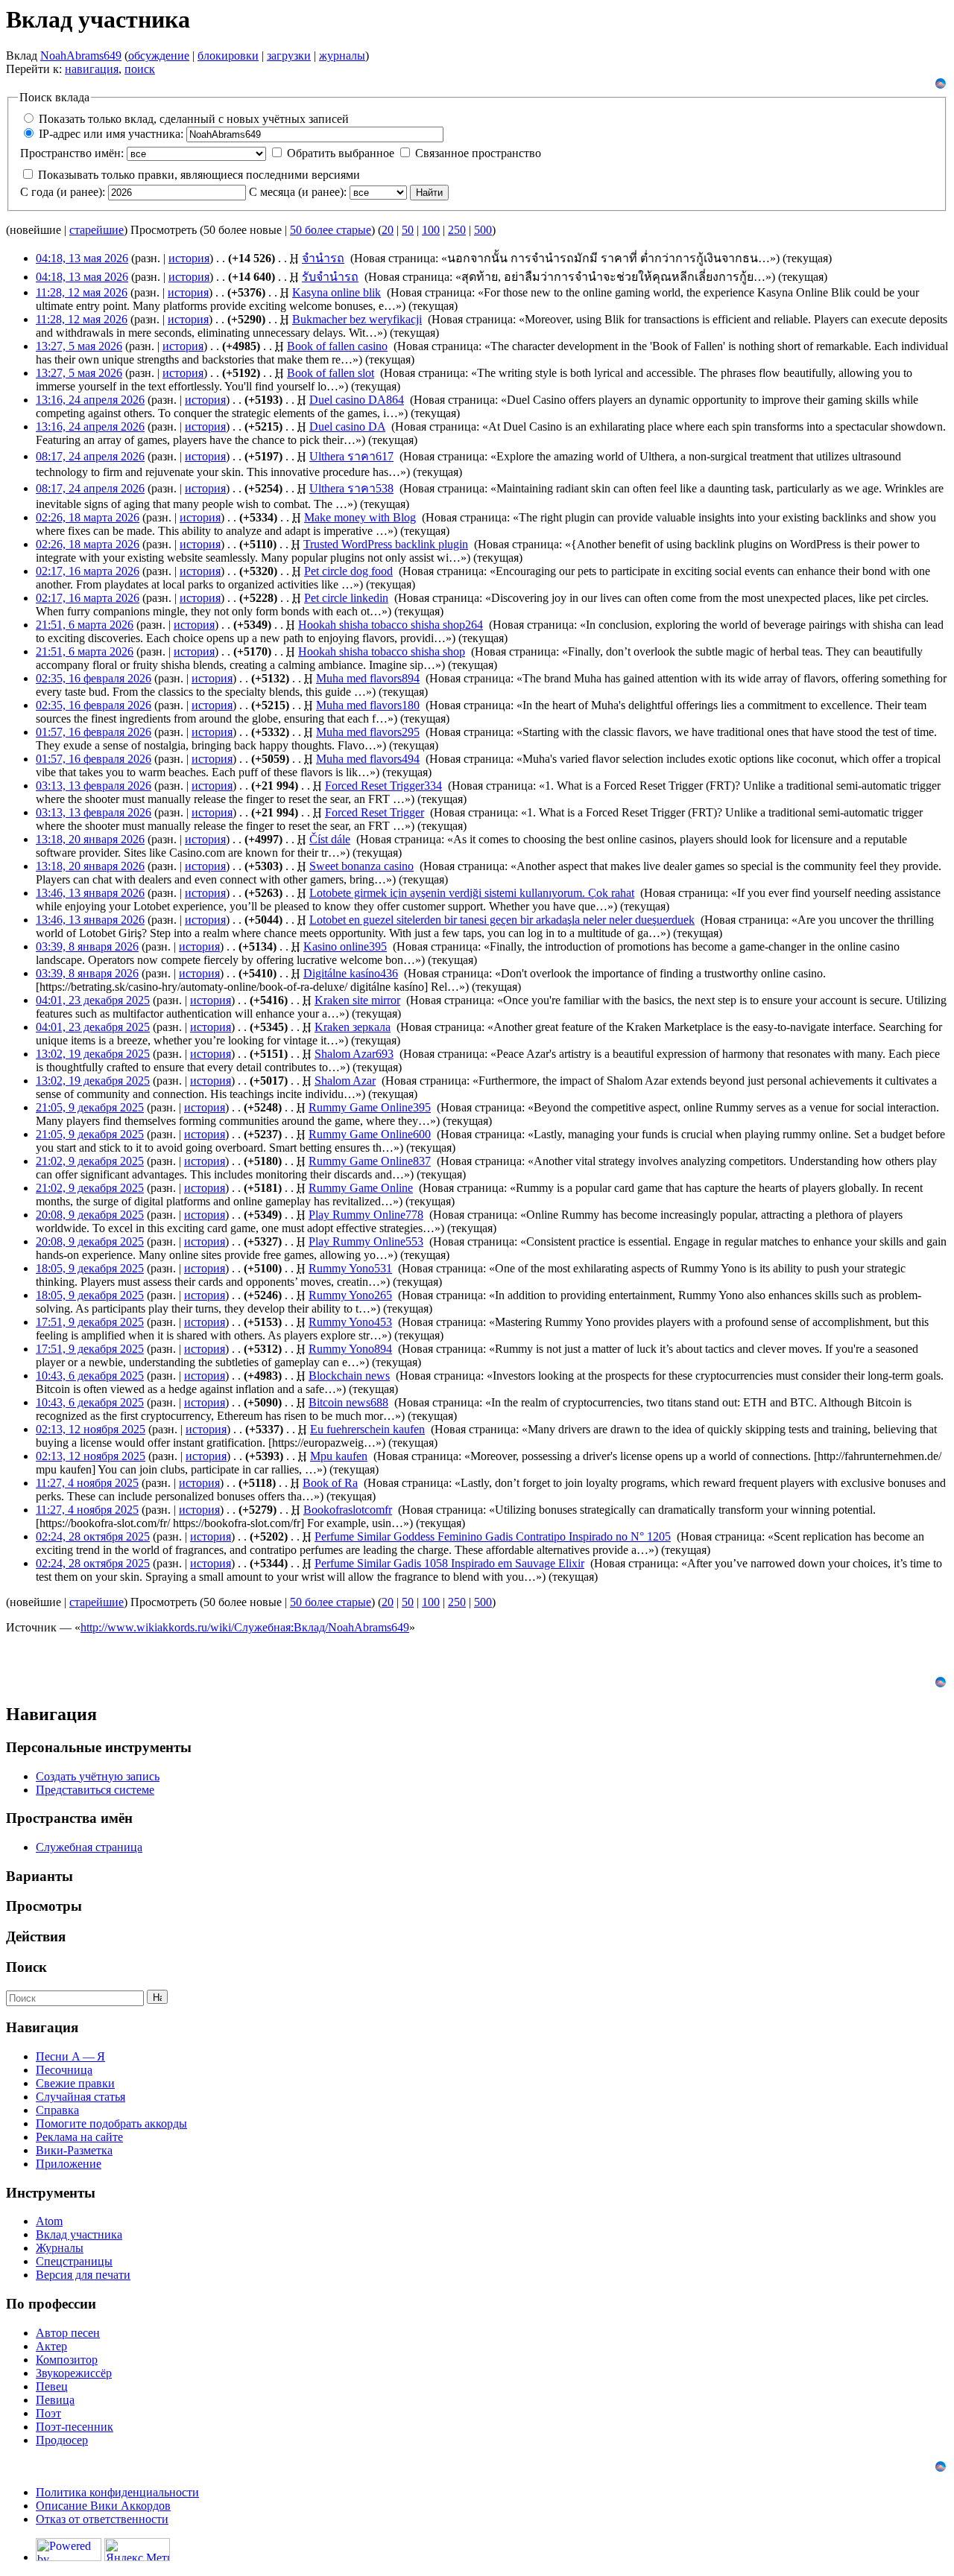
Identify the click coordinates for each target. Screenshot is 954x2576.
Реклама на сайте (79, 2137)
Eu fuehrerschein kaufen (367, 1429)
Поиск (26, 1967)
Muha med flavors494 (368, 759)
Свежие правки (75, 2083)
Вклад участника (79, 2234)
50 (408, 230)
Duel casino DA (347, 426)
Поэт (48, 2413)
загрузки (289, 55)
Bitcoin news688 (348, 1402)
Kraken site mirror (357, 1000)
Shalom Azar (345, 1081)
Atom (49, 2221)
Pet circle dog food (348, 571)
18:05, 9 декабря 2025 (90, 1268)
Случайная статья (80, 2097)
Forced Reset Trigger (375, 812)
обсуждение (159, 55)
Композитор (67, 2360)
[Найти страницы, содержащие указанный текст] (157, 1997)
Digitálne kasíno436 (351, 973)
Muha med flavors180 (368, 705)
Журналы (60, 2248)
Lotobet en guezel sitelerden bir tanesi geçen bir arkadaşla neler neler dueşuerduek (502, 920)
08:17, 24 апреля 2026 (90, 456)
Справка (57, 2110)
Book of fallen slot (331, 373)
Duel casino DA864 (357, 400)
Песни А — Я (70, 2056)
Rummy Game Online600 (370, 1134)
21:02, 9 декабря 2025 (90, 1161)
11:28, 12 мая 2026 (82, 292)
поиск (140, 69)
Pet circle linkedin (346, 598)
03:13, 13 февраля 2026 (94, 786)
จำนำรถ (323, 258)
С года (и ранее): (63, 192)
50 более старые (331, 230)
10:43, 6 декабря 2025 (90, 1376)
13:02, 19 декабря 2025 (93, 1054)
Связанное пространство (478, 153)
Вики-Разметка (74, 2150)
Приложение (69, 2164)
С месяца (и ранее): (298, 192)
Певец (52, 2386)
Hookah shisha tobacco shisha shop (382, 651)
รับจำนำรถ (330, 277)
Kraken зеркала (353, 1027)
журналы (342, 55)
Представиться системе (95, 1790)
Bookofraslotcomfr (348, 1510)
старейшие (97, 230)
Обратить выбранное (341, 153)
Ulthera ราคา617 (351, 456)
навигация (92, 69)
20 (388, 230)
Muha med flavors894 (368, 678)
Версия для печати (83, 2275)
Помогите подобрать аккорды (111, 2123)
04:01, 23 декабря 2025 (93, 1000)
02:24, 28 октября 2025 (93, 1536)
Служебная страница (89, 1847)
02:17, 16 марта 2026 (88, 571)
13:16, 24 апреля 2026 (90, 400)
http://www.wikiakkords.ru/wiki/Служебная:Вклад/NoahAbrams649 (245, 1627)
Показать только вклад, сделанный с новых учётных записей (194, 119)
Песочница (64, 2070)
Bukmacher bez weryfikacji (357, 319)
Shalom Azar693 (354, 1054)
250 (457, 230)
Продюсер (62, 2440)
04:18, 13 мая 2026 (82, 258)
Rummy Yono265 (350, 1295)
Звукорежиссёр (74, 2373)
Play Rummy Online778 (366, 1215)
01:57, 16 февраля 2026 (94, 732)
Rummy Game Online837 (370, 1161)
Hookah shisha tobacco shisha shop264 (391, 625)
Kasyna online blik (337, 292)
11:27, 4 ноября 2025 (87, 1483)
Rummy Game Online (361, 1188)
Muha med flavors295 (368, 732)
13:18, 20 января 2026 (90, 839)
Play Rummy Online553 (366, 1241)
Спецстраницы (74, 2261)
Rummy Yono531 (350, 1268)
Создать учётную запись (98, 1776)
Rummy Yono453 (350, 1322)
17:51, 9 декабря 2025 (90, 1322)
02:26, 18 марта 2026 (88, 517)
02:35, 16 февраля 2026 (94, 678)
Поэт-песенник (75, 2427)
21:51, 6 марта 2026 (85, 625)
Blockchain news (349, 1376)
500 (483, 230)
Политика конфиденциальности (117, 2492)
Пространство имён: (72, 153)
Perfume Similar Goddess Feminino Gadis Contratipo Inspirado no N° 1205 (493, 1536)
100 (431, 230)
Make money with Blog (360, 517)
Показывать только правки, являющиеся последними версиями (199, 175)
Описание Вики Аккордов (103, 2506)
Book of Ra (330, 1483)
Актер (51, 2346)
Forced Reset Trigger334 (383, 786)
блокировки (228, 55)
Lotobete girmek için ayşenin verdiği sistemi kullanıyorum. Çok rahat (472, 893)
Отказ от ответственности (102, 2519)
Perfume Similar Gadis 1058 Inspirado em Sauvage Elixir (449, 1563)
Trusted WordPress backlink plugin (386, 544)
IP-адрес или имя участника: (111, 134)
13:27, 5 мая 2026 (79, 346)
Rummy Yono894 (350, 1349)
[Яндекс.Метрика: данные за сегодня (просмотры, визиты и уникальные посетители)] (137, 2550)
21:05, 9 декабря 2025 (90, 1107)
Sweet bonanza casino (361, 866)
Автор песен (68, 2333)
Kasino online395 (345, 946)
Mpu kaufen (339, 1456)
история (189, 258)
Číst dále (330, 839)
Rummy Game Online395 (370, 1107)
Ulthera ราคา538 (351, 488)
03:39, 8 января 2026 (87, 946)
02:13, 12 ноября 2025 (91, 1429)
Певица (55, 2400)
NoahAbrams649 (81, 55)
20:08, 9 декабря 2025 (90, 1215)
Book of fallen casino (337, 346)
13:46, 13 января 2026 (90, 893)
